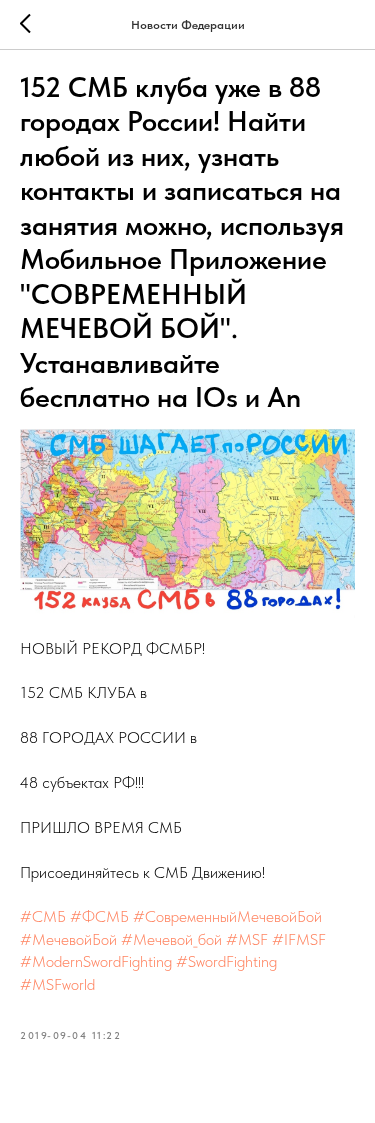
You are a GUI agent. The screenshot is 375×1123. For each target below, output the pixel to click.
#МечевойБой (68, 939)
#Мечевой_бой (171, 939)
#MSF (247, 939)
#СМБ (43, 916)
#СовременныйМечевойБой (227, 916)
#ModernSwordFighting (96, 961)
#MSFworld (57, 984)
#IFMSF (299, 939)
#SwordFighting (226, 961)
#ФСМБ (99, 916)
